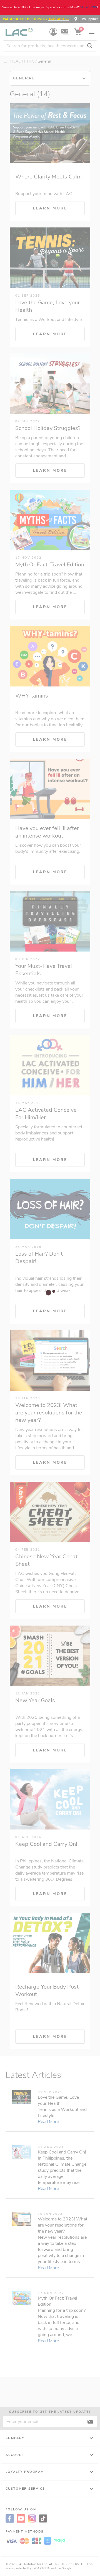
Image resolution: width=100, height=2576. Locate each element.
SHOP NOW (89, 7)
